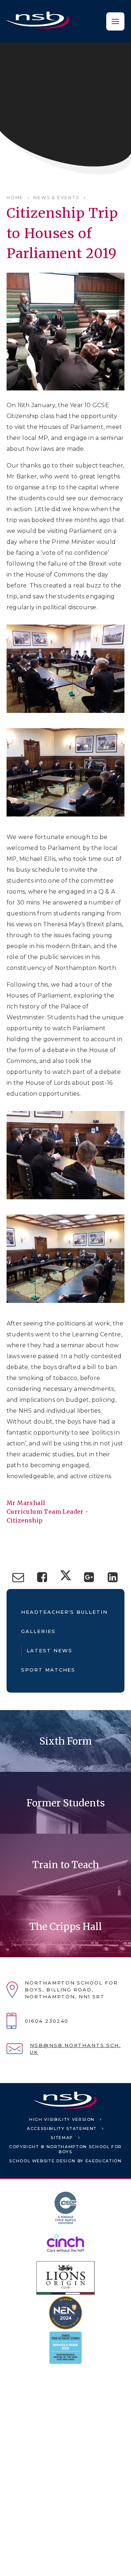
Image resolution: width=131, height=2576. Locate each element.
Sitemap (62, 2138)
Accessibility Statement (62, 2128)
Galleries (38, 1631)
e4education (104, 2161)
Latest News (49, 1650)
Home (15, 198)
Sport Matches (48, 1670)
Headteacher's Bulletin (64, 1612)
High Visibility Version (62, 2119)
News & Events (56, 198)
